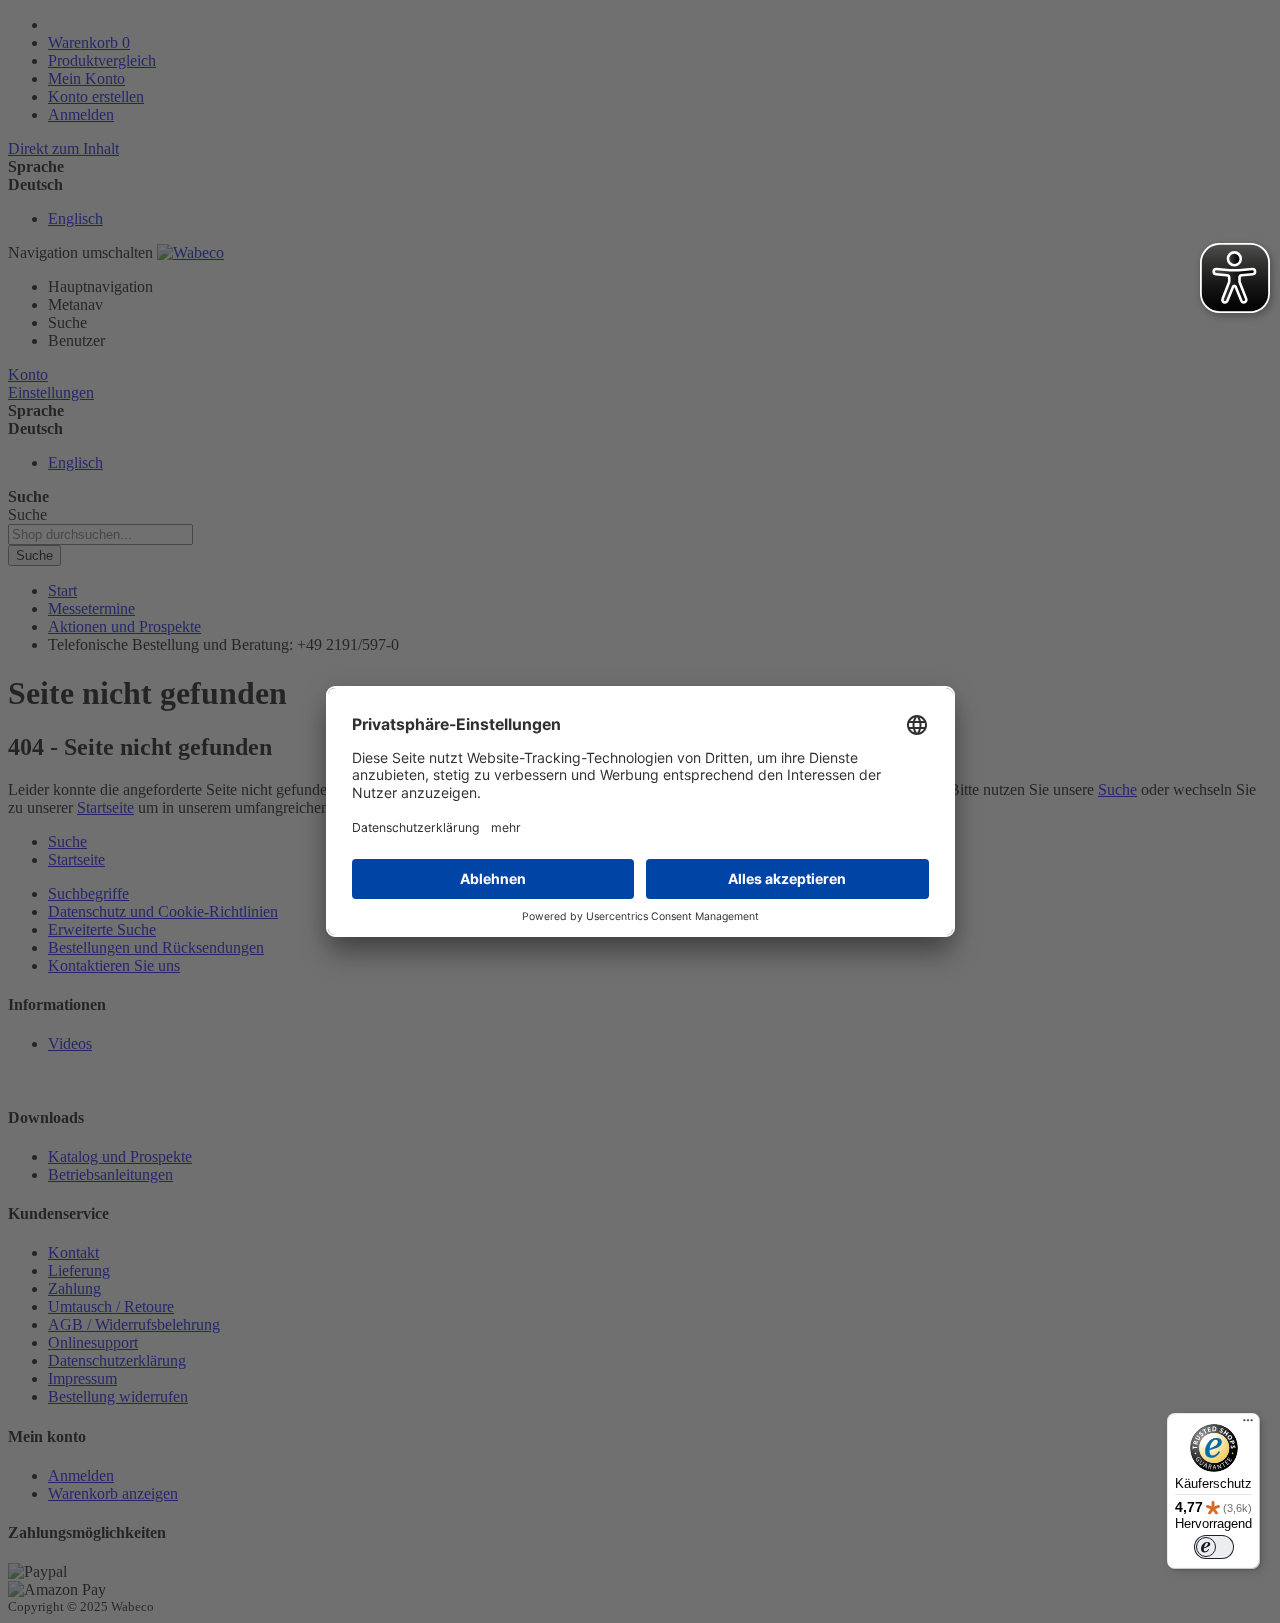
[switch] (1214, 1547)
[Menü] (1248, 1425)
